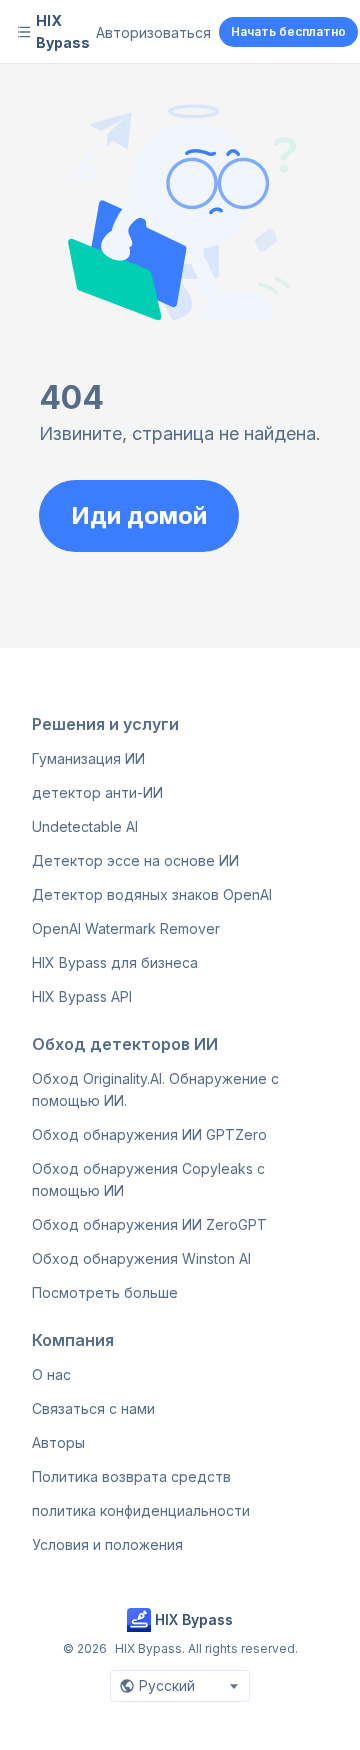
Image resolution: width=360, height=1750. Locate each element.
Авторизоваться (153, 32)
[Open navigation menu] (24, 32)
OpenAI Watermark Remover (126, 928)
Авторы (58, 1442)
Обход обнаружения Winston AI (141, 1258)
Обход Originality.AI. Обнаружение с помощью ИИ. (155, 1089)
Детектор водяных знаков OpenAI (152, 894)
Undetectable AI (85, 826)
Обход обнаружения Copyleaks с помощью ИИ (148, 1179)
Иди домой (139, 515)
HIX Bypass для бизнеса (115, 962)
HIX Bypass (63, 31)
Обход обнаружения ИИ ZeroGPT (149, 1224)
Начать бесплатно (288, 31)
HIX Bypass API (82, 996)
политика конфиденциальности (141, 1510)
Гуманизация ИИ (88, 758)
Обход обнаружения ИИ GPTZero (149, 1134)
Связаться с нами (93, 1408)
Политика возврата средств (131, 1476)
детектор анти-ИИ (97, 792)
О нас (51, 1374)
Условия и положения (107, 1544)
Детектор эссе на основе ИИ (135, 860)
